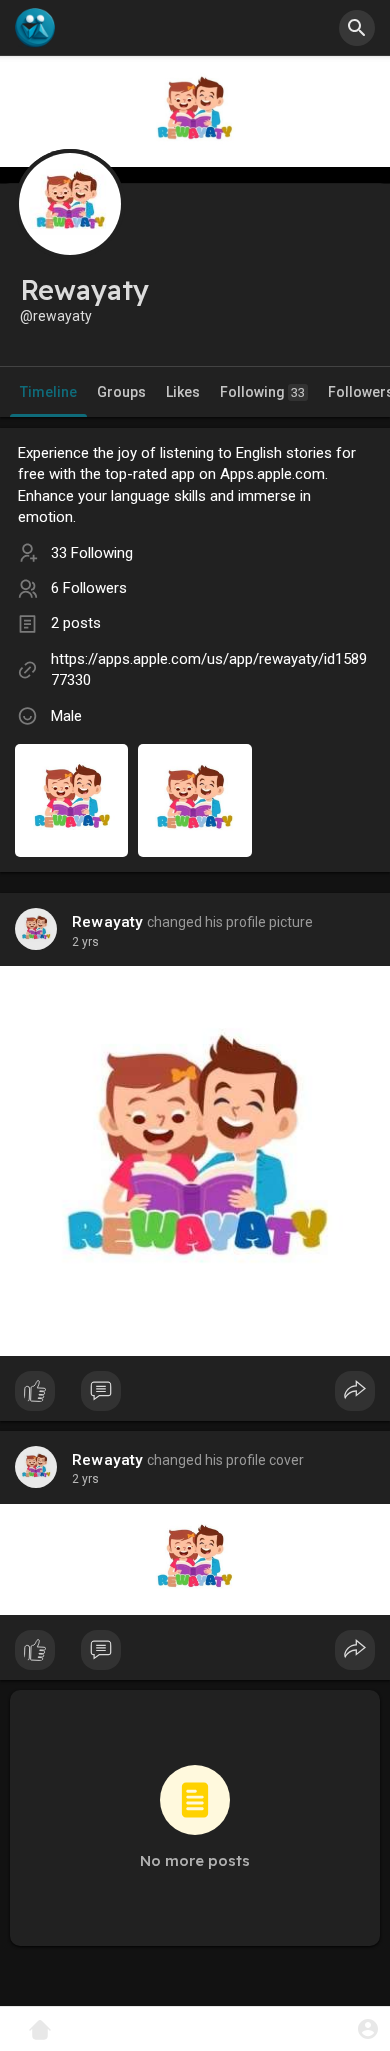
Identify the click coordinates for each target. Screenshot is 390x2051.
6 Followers (89, 588)
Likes (183, 392)
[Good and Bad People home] (35, 28)
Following (262, 392)
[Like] (195, 1396)
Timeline (48, 392)
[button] (367, 2028)
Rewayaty (108, 922)
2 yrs (85, 942)
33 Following (92, 553)
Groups (121, 392)
